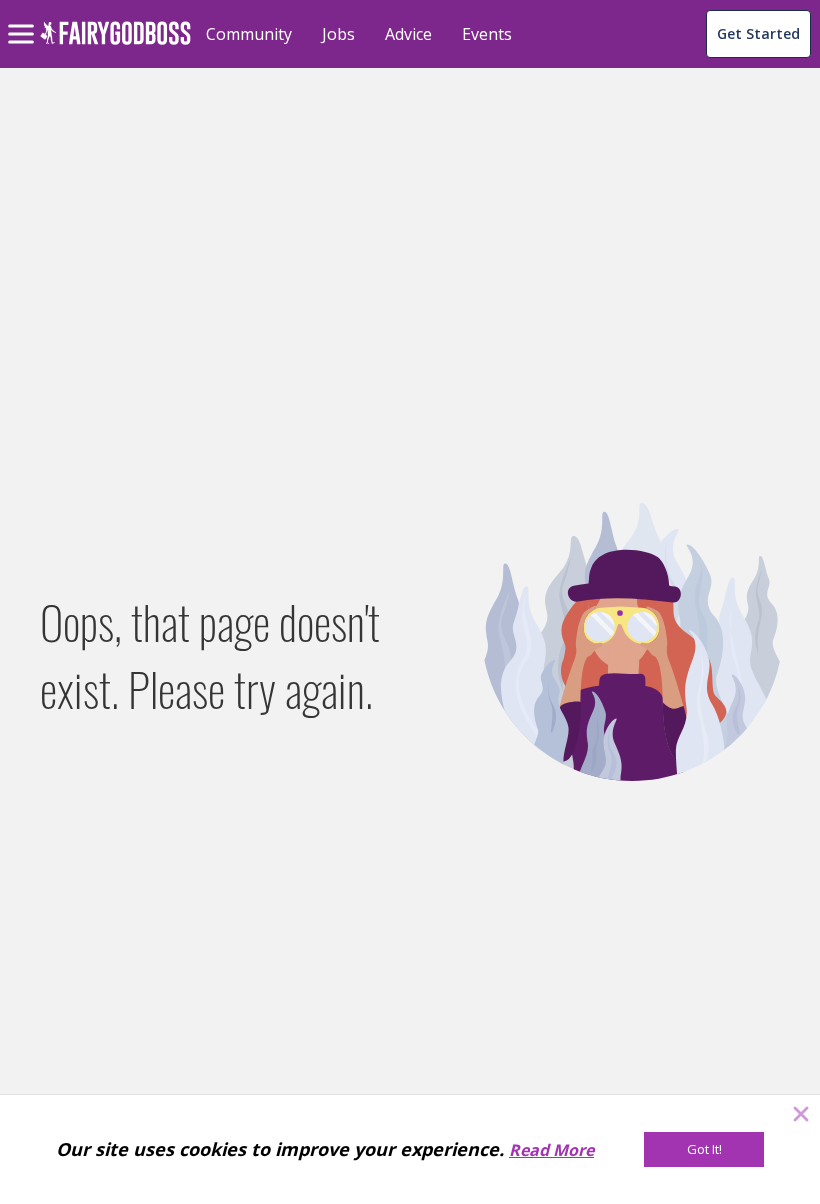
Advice (408, 34)
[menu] (24, 18)
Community (249, 34)
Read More (551, 1150)
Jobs (338, 34)
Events (487, 34)
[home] (115, 44)
